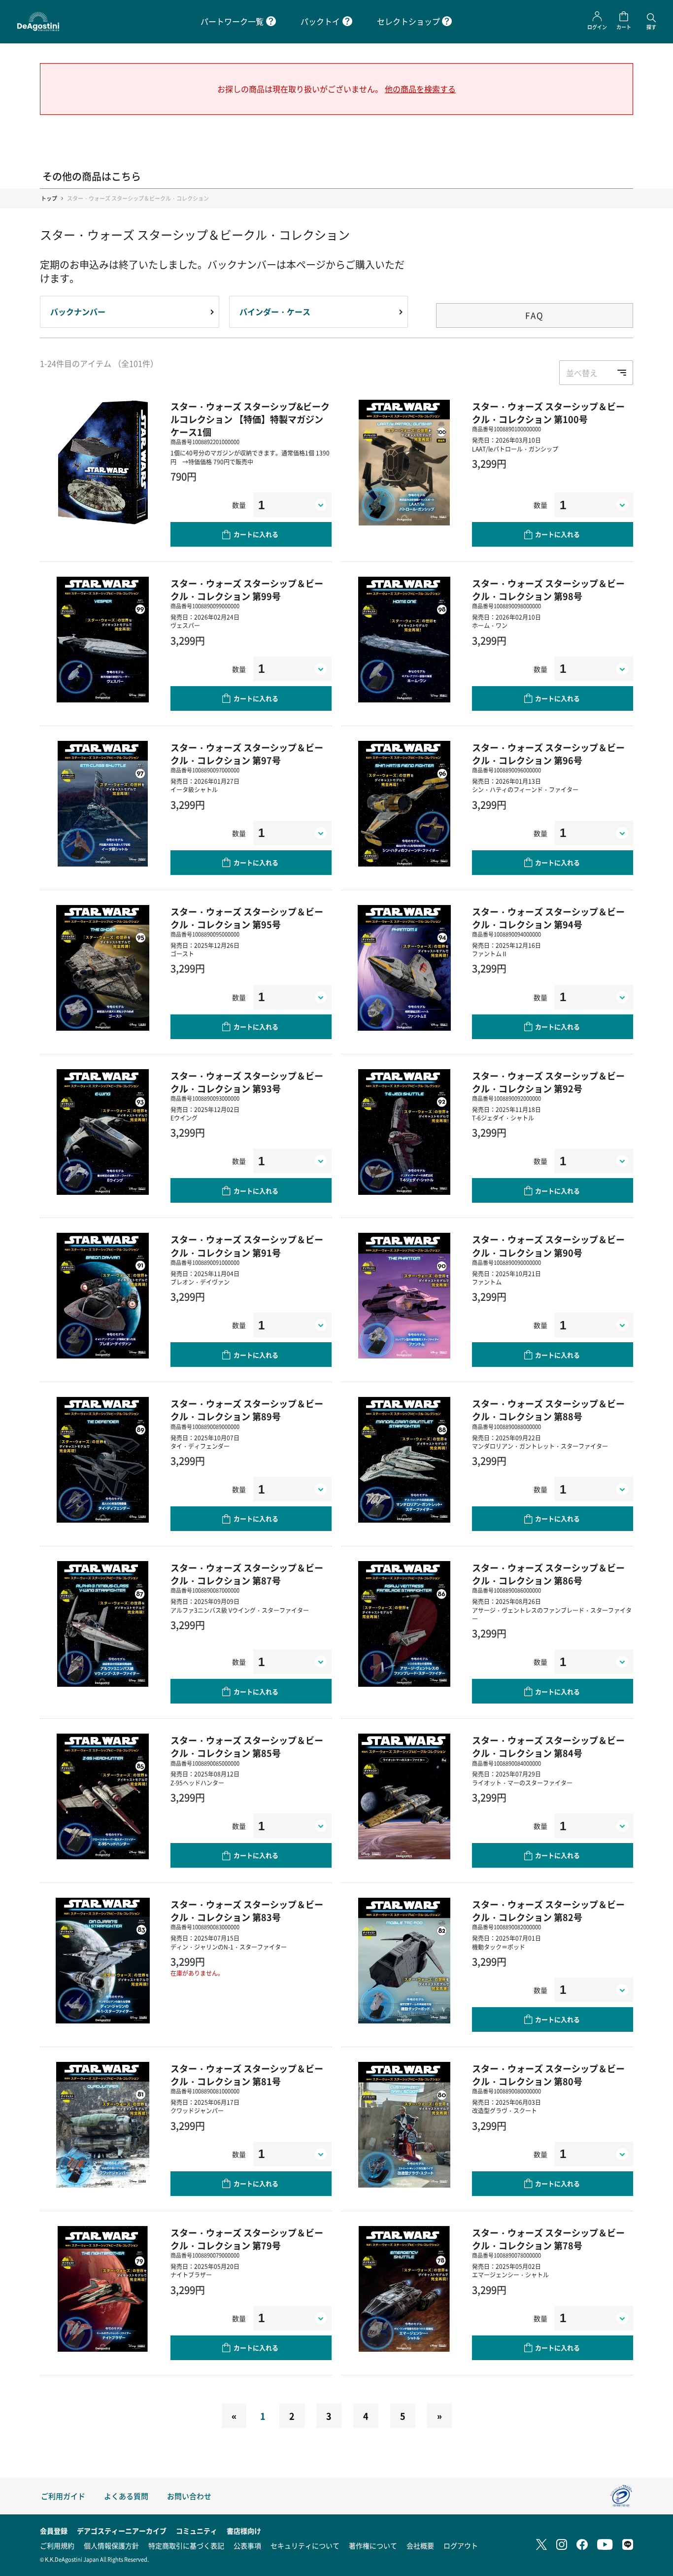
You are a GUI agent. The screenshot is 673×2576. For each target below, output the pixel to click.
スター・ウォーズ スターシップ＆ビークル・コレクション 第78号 (548, 2239)
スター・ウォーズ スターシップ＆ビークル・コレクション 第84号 (548, 1746)
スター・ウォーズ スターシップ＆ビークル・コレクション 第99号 (247, 590)
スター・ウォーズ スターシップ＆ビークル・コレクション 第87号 (247, 1574)
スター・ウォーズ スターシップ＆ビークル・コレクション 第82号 (548, 1911)
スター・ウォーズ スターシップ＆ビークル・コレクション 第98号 (548, 590)
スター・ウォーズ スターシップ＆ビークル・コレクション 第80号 (548, 2075)
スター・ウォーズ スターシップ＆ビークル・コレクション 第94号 (548, 918)
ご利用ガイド (63, 2496)
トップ (49, 198)
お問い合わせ (189, 2496)
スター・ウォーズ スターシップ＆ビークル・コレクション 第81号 (247, 2075)
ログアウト (461, 2545)
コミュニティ (197, 2531)
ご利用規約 (57, 2545)
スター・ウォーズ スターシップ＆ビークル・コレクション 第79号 (247, 2239)
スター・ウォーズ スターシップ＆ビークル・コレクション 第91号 (247, 1246)
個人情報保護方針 (111, 2545)
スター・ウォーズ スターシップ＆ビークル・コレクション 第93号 (247, 1082)
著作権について (373, 2545)
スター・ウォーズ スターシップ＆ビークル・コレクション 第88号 (548, 1410)
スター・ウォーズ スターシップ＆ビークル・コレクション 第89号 (247, 1410)
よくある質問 (126, 2496)
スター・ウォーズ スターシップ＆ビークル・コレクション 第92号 (548, 1082)
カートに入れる (256, 534)
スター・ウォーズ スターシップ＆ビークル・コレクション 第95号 (247, 918)
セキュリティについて (305, 2545)
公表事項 (247, 2545)
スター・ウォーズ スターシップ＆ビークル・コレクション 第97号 (247, 754)
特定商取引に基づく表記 (186, 2545)
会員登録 (54, 2531)
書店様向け (244, 2531)
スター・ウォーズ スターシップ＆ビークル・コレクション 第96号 (548, 754)
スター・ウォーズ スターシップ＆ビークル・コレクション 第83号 (247, 1911)
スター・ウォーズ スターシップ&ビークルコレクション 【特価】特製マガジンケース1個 (250, 419)
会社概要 (420, 2545)
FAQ (535, 315)
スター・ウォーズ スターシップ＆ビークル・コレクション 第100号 (548, 413)
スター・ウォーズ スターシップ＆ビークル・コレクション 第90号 (548, 1246)
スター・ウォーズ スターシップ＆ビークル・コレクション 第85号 (247, 1746)
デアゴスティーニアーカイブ (122, 2531)
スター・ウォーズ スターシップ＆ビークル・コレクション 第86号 (548, 1574)
